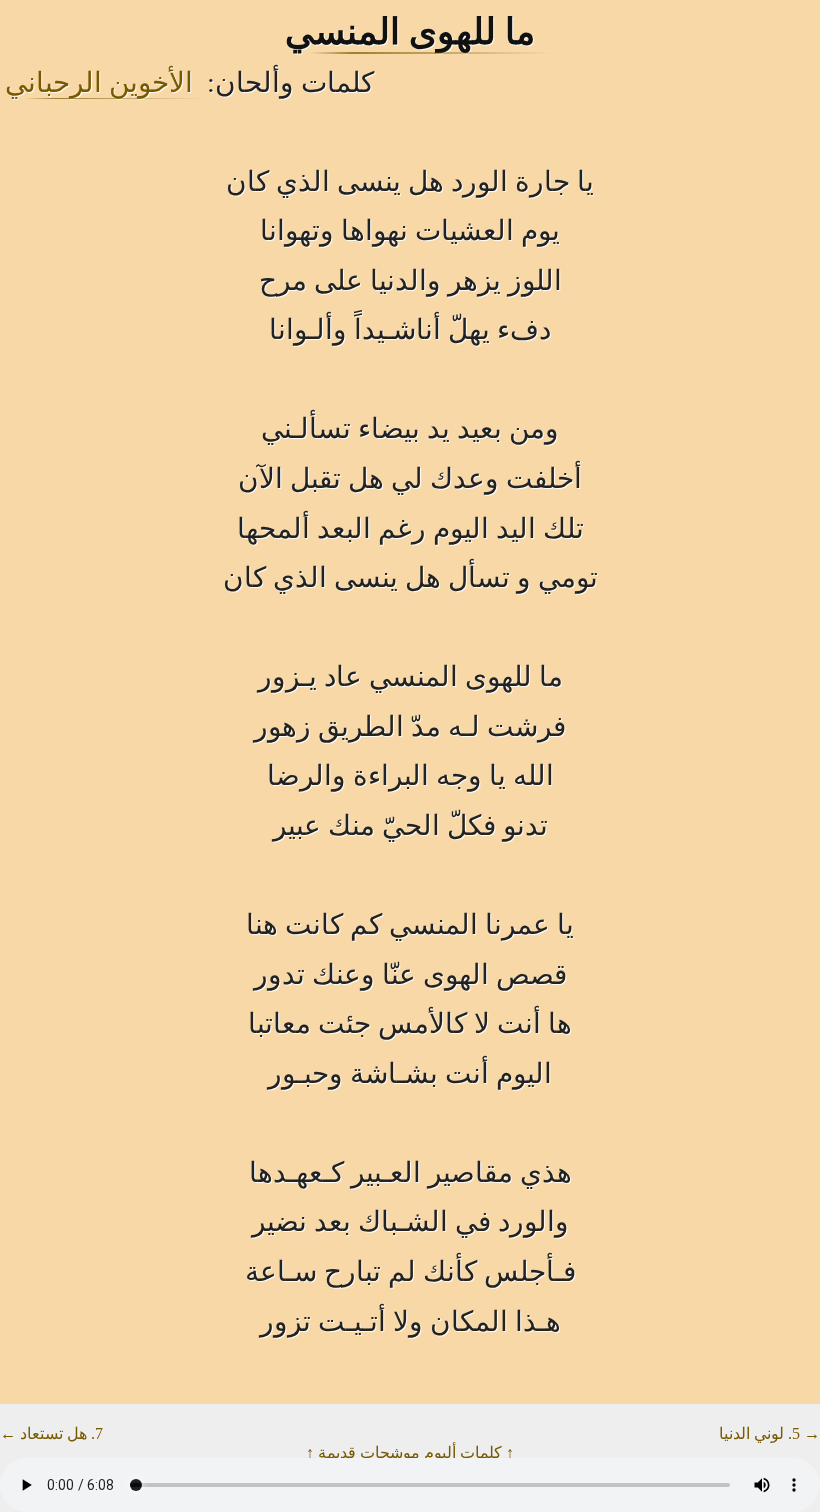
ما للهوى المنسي (410, 32)
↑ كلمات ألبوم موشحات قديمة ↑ (410, 1452)
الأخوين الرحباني (99, 82)
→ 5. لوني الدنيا (769, 1433)
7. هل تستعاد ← (51, 1433)
